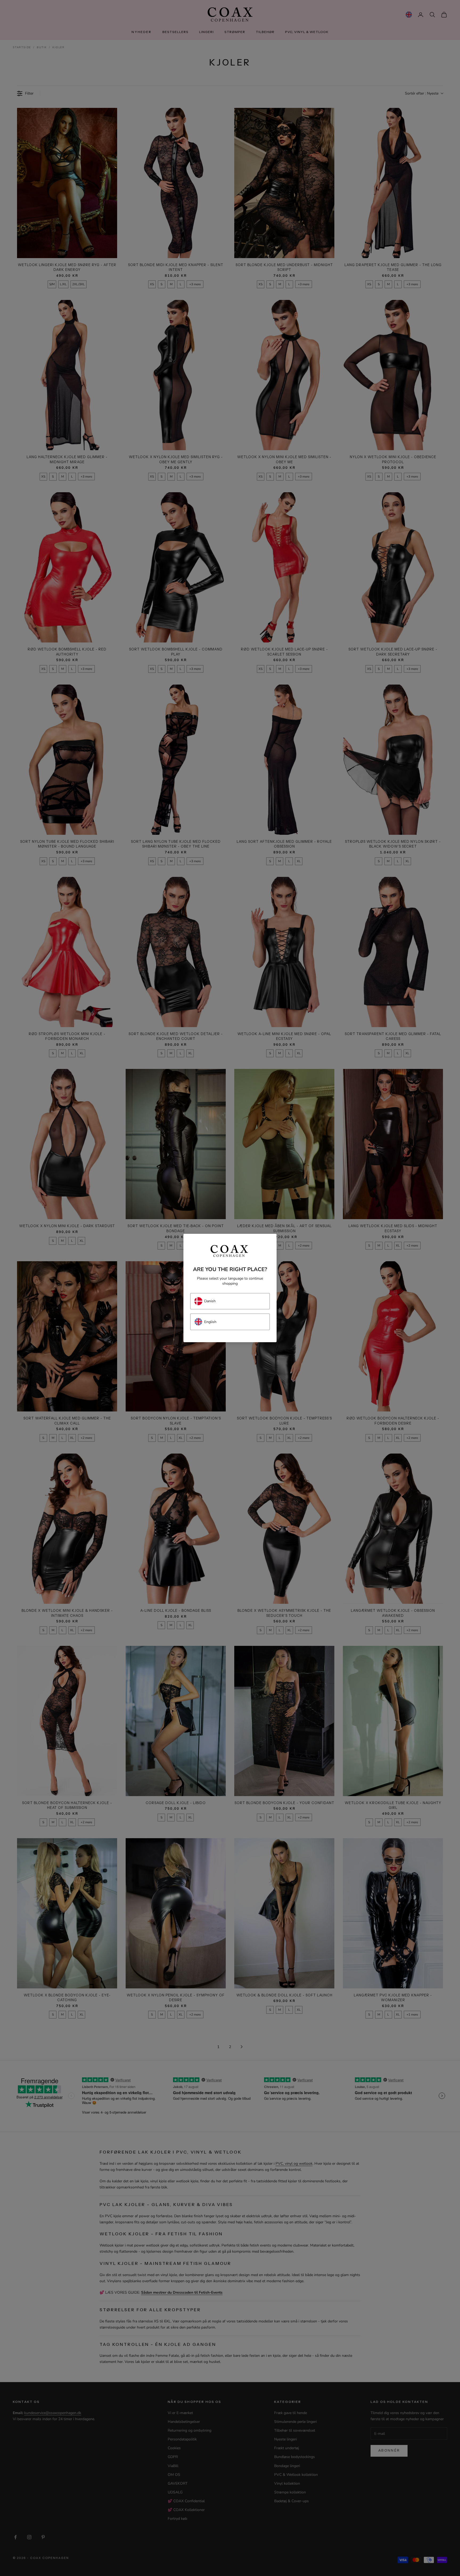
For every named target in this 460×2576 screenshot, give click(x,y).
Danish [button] (210, 1301)
